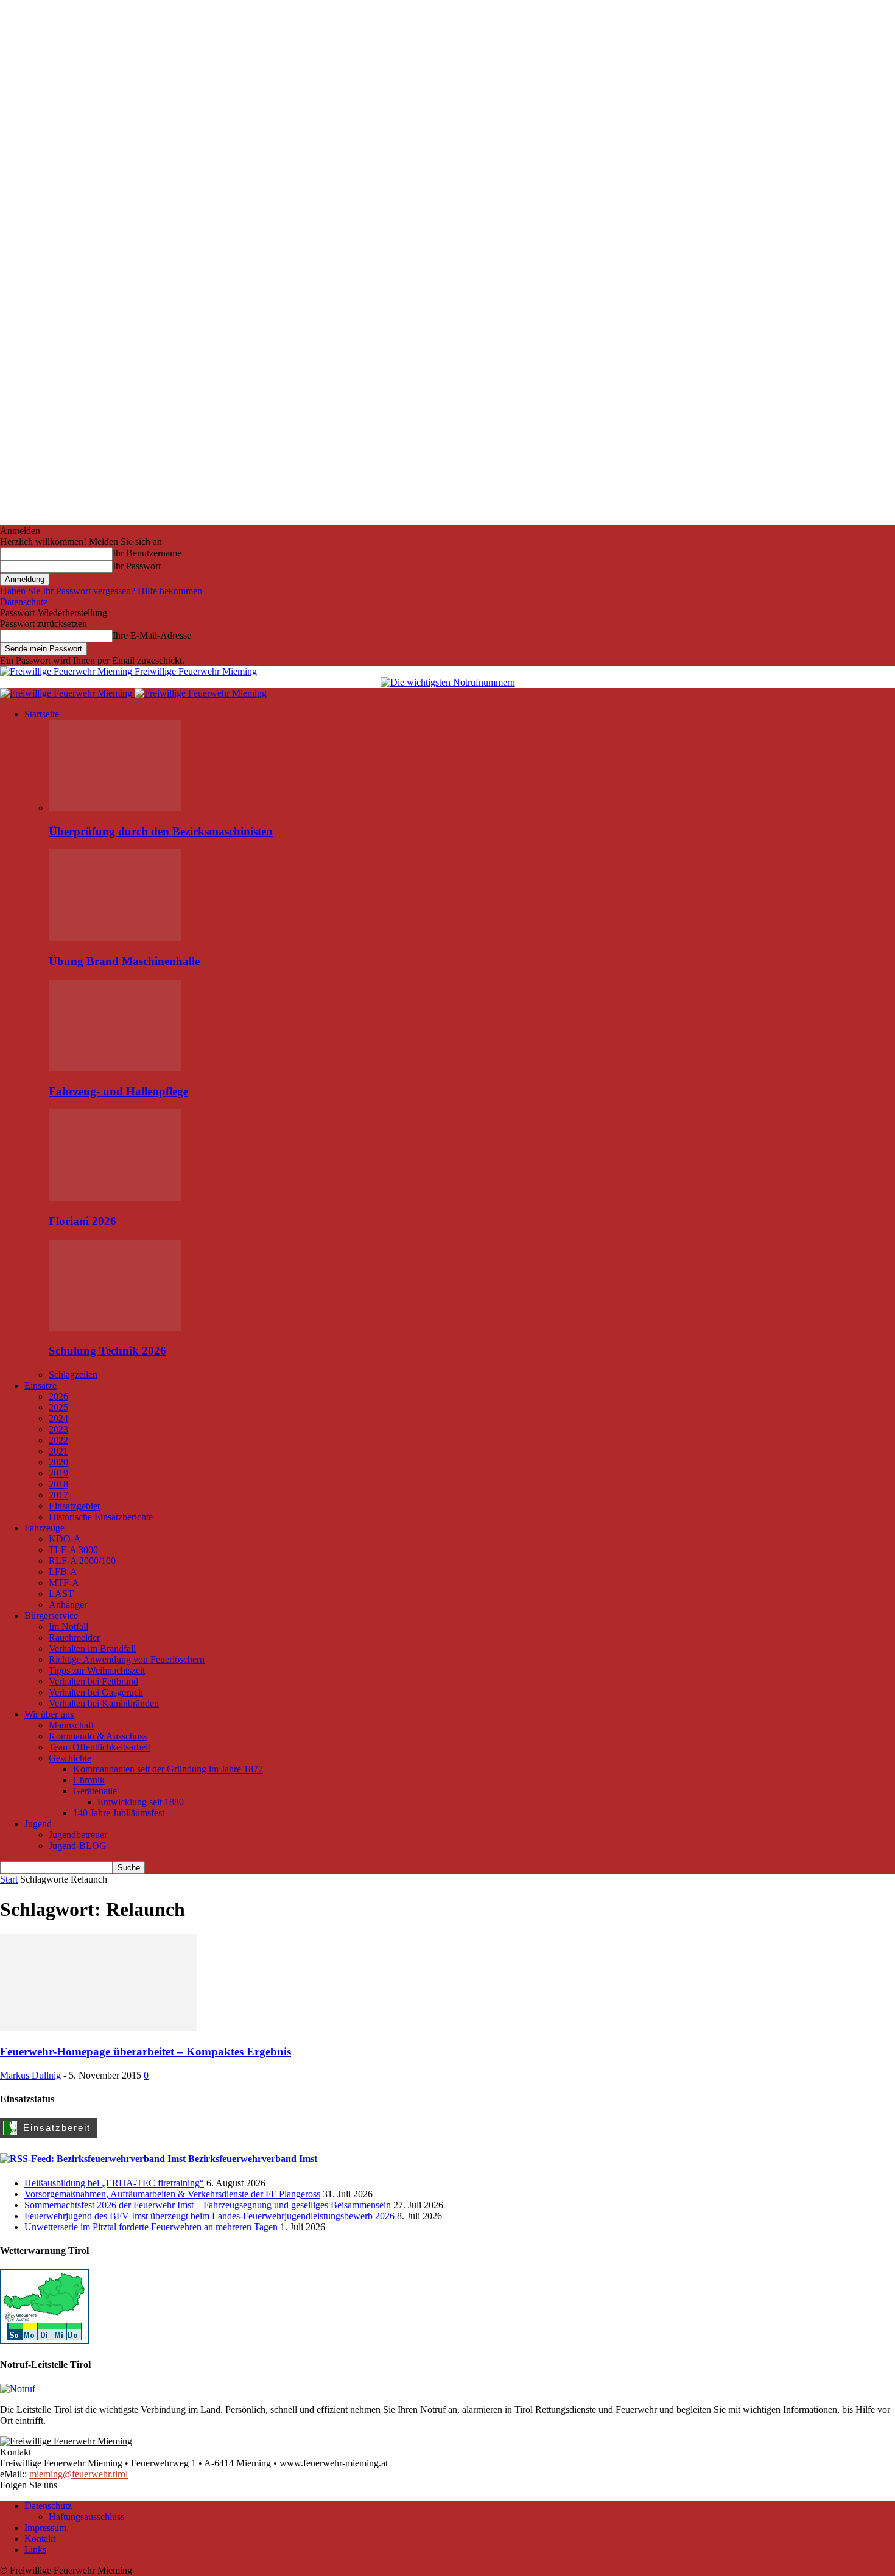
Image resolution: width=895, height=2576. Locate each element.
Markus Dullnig (30, 2075)
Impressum (45, 2528)
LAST (61, 1594)
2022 (58, 1440)
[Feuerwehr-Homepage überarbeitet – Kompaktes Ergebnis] (99, 2028)
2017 (58, 1495)
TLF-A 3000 (73, 1550)
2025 (58, 1407)
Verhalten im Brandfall (92, 1648)
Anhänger (68, 1605)
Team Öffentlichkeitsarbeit (100, 1747)
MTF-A (64, 1583)
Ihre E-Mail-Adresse (152, 635)
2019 (58, 1473)
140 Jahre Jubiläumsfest (119, 1813)
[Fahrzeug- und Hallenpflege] (115, 1068)
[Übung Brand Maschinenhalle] (115, 937)
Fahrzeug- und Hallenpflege (118, 1091)
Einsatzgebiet (74, 1506)
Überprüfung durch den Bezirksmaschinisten (161, 831)
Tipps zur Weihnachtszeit (97, 1670)
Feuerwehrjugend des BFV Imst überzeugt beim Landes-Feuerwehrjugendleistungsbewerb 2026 (209, 2216)
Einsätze (40, 1385)
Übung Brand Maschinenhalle (124, 961)
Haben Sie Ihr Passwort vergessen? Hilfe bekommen (101, 591)
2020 (58, 1462)
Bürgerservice (51, 1616)
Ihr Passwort (137, 566)
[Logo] (67, 693)
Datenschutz (24, 602)
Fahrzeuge (44, 1528)
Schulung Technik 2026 (107, 1351)
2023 (58, 1429)
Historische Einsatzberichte (101, 1517)
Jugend (38, 1824)
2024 (58, 1418)
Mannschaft (71, 1725)
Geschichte (70, 1758)
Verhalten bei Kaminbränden (104, 1703)
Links (35, 2550)
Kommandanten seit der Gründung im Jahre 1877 (168, 1769)
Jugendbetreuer (78, 1835)
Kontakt (40, 2539)
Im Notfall (68, 1627)
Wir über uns (49, 1714)
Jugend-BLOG (78, 1846)
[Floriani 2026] (115, 1197)
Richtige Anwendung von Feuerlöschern (127, 1659)
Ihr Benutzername (147, 553)
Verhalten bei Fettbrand (93, 1681)
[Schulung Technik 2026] (115, 1328)
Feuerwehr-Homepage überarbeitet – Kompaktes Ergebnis (146, 2051)
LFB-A (63, 1572)
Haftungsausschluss (86, 2517)
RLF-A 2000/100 (82, 1561)
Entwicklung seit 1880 (141, 1802)
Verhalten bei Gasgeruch (96, 1692)
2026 (58, 1396)
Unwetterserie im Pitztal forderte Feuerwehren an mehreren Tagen (151, 2227)
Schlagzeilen (73, 1374)
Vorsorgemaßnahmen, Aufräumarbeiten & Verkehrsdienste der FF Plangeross (172, 2194)
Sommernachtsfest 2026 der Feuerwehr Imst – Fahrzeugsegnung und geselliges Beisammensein (208, 2205)
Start (9, 1879)
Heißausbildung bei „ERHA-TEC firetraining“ (114, 2183)
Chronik (89, 1780)
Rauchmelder (74, 1637)
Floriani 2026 (82, 1221)
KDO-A (65, 1539)
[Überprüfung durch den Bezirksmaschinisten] (115, 808)
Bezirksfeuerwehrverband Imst (253, 2159)
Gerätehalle (95, 1791)
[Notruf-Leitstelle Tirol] (18, 2389)
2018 (58, 1484)
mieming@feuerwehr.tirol (79, 2474)
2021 (58, 1451)
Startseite (42, 714)
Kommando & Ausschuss (98, 1736)
